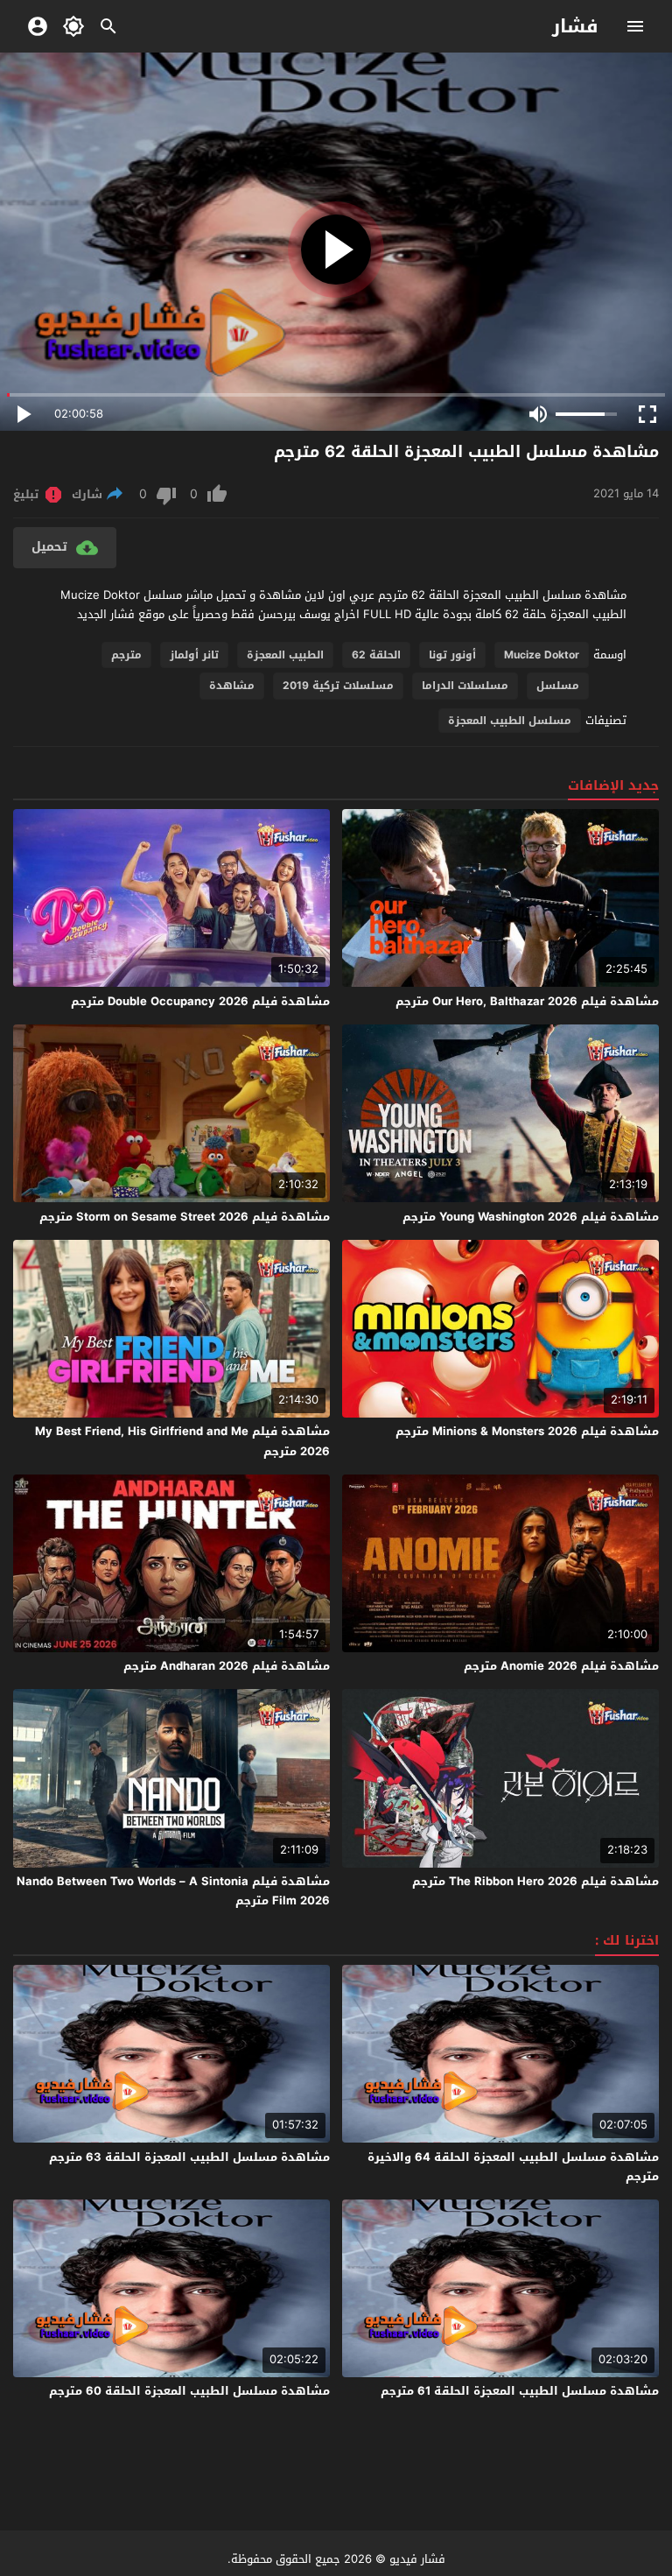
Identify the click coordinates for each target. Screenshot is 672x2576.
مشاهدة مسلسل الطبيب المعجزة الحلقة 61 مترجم (520, 2391)
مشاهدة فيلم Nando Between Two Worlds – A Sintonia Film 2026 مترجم (173, 1891)
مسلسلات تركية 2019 (338, 686)
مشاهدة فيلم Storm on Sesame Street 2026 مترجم (185, 1217)
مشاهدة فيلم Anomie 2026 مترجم (561, 1666)
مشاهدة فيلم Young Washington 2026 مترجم (531, 1217)
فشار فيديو (417, 2559)
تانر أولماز (194, 655)
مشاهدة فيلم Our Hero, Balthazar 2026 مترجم (527, 1001)
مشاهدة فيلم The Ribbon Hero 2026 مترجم (535, 1881)
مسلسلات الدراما (465, 686)
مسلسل (558, 686)
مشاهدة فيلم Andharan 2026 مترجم (227, 1666)
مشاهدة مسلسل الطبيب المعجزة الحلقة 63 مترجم (189, 2157)
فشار (575, 26)
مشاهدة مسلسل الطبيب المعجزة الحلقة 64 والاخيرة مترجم (513, 2167)
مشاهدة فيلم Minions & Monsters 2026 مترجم (527, 1431)
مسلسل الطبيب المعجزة (510, 721)
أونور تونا (452, 655)
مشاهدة (232, 686)
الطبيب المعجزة (285, 655)
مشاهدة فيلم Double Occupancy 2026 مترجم (200, 1001)
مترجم (126, 655)
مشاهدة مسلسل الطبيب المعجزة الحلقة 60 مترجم (189, 2391)
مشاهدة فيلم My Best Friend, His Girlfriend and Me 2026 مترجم (182, 1441)
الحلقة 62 (376, 655)
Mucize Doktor (542, 655)
